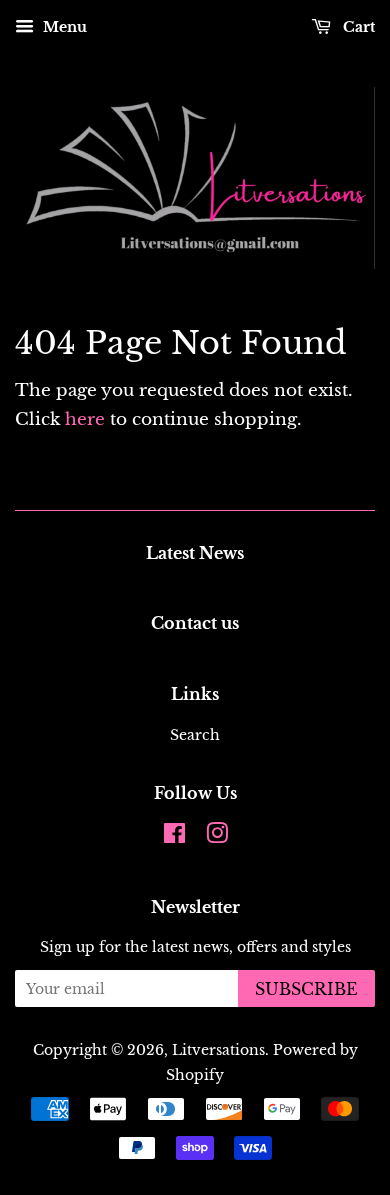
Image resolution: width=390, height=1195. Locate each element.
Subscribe (306, 989)
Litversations (218, 1050)
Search (195, 735)
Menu (63, 27)
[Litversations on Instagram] (217, 837)
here (85, 419)
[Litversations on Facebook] (174, 837)
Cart (357, 27)
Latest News (195, 553)
